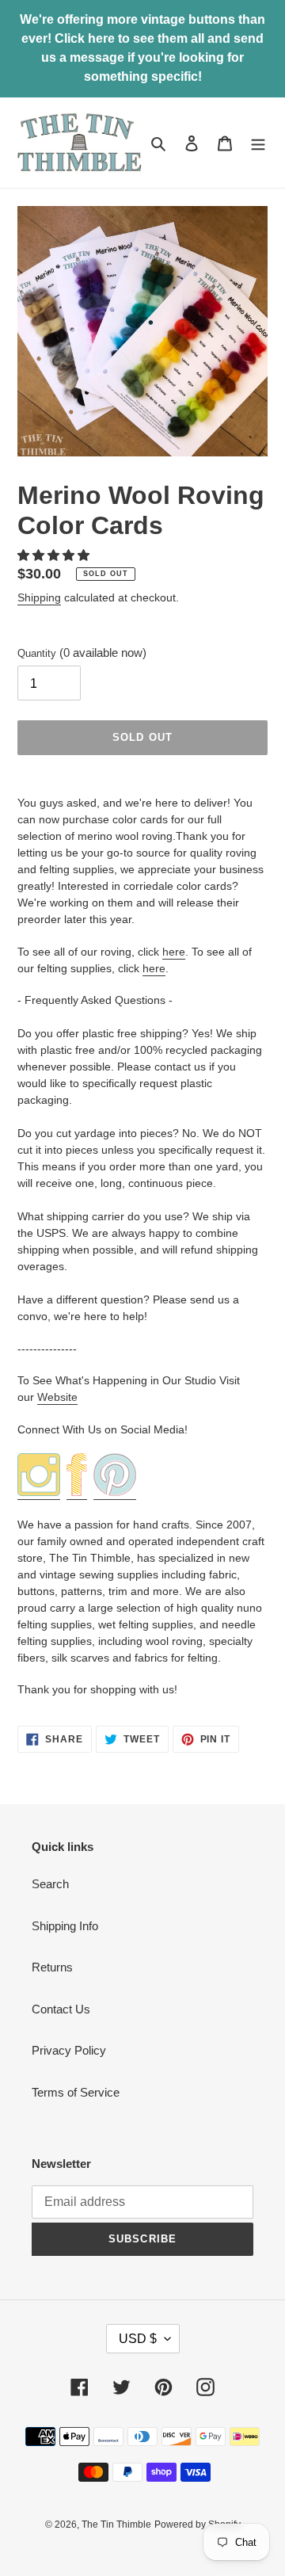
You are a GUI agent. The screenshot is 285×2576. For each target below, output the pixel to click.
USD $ (138, 2339)
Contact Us (61, 2009)
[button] (55, 555)
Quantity (82, 653)
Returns (52, 1967)
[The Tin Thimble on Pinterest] (115, 1493)
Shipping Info (65, 1926)
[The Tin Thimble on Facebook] (77, 1493)
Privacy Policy (69, 2050)
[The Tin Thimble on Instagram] (39, 1493)
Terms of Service (76, 2092)
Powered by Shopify (198, 2524)
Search (50, 1884)
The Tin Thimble (116, 2524)
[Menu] (258, 143)
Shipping (39, 597)
